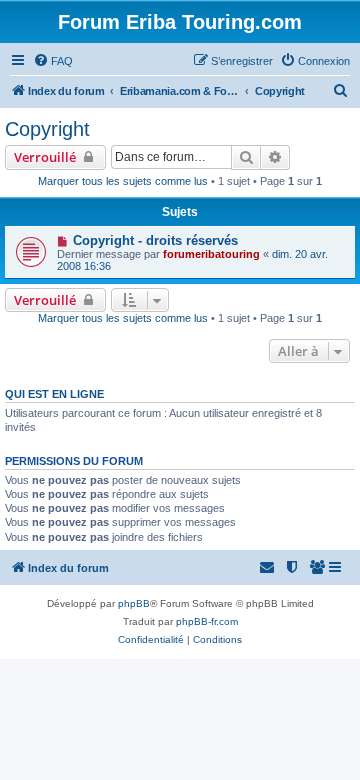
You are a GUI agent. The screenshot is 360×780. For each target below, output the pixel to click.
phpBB (134, 603)
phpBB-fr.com (207, 621)
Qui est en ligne (54, 394)
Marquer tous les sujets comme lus (123, 181)
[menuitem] (53, 61)
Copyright (47, 129)
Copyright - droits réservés (155, 240)
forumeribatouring (211, 254)
